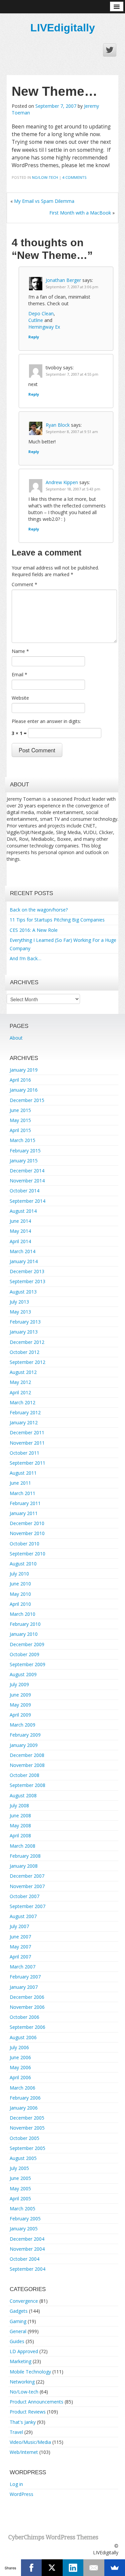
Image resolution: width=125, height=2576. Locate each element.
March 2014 (22, 1251)
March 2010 (22, 1614)
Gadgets (19, 2311)
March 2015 (22, 1140)
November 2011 (27, 1443)
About (16, 1038)
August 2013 (23, 1292)
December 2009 (27, 1644)
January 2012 (24, 1422)
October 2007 (24, 1896)
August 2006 (23, 2037)
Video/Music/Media (30, 2442)
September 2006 (27, 2027)
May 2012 (20, 1382)
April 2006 (20, 2077)
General (18, 2331)
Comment (24, 584)
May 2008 (20, 1825)
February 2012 (25, 1412)
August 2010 (23, 1564)
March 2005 (22, 2209)
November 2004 (27, 2249)
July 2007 (19, 1926)
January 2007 (24, 1987)
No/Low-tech (45, 177)
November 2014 (27, 1181)
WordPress (21, 2494)
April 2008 (20, 1835)
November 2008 (27, 1765)
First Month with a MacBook (80, 213)
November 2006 (27, 2007)
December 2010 (27, 1523)
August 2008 (23, 1795)
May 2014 (20, 1231)
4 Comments (74, 177)
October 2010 (24, 1544)
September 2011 (27, 1463)
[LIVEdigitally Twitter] (110, 50)
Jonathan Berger (63, 280)
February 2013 (25, 1322)
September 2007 (27, 1906)
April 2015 (20, 1130)
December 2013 (27, 1271)
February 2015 (25, 1151)
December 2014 (27, 1171)
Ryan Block (58, 425)
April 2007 (20, 1957)
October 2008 (24, 1775)
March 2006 (22, 2088)
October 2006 (24, 2017)
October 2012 (24, 1352)
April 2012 (20, 1392)
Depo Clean (41, 313)
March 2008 (22, 1846)
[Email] (94, 2568)
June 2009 (20, 1695)
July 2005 (19, 2168)
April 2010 (20, 1604)
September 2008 (27, 1785)
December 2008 (27, 1755)
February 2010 (25, 1624)
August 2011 (23, 1473)
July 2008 (19, 1805)
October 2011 (24, 1453)
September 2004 (27, 2269)
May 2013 (20, 1312)
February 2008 (25, 1856)
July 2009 (19, 1684)
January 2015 (24, 1161)
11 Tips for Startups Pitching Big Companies (57, 920)
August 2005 (23, 2158)
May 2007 (20, 1947)
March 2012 (22, 1402)
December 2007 (27, 1876)
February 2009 (25, 1735)
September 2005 (27, 2148)
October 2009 (24, 1654)
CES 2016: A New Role (34, 930)
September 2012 (27, 1362)
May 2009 (20, 1705)
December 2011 (27, 1432)
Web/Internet (24, 2452)
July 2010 (19, 1574)
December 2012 (27, 1342)
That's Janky (23, 2422)
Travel (16, 2432)
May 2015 (20, 1120)
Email (19, 674)
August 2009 (23, 1674)
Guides (17, 2341)
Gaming (18, 2321)
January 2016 (24, 1090)
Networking (22, 2382)
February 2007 (25, 1977)
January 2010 (24, 1634)
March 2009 (22, 1725)
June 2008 (20, 1815)
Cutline (36, 320)
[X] (52, 2568)
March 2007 (22, 1967)
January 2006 (24, 2108)
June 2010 (20, 1584)
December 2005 (27, 2118)
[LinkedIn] (73, 2568)
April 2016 (20, 1080)
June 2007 (20, 1937)
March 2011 (22, 1493)
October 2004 (24, 2259)
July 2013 (19, 1302)
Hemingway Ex (44, 327)
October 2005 (24, 2138)
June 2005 (20, 2178)
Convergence (24, 2301)
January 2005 (24, 2229)
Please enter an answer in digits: (46, 721)
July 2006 (19, 2047)
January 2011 (24, 1513)
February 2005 (25, 2219)
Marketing (20, 2361)
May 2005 (20, 2188)
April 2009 (20, 1715)
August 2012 (23, 1372)
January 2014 (24, 1261)
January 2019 (24, 1070)
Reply (34, 337)
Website (20, 698)
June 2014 (20, 1221)
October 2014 (24, 1191)
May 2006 (20, 2067)
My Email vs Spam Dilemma (44, 201)
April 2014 (20, 1241)
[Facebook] (31, 2568)
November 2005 (27, 2128)
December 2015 (27, 1100)
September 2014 (27, 1201)
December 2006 (27, 1997)
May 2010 (20, 1594)
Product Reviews (28, 2412)
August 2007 (23, 1916)
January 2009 (24, 1745)
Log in (16, 2484)
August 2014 (23, 1211)
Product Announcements (36, 2402)
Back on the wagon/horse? (39, 910)
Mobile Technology (30, 2372)
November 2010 (27, 1533)
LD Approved (24, 2351)
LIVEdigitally (63, 28)
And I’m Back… (25, 958)
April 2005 (20, 2198)
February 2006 (25, 2098)
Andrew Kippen (62, 482)
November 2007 (27, 1886)
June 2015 (20, 1110)
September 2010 (27, 1554)
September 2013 (27, 1281)
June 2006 (20, 2057)
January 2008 (24, 1866)
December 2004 (27, 2239)
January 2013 (24, 1332)
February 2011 (25, 1503)
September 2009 (27, 1664)
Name (20, 651)
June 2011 (20, 1483)
